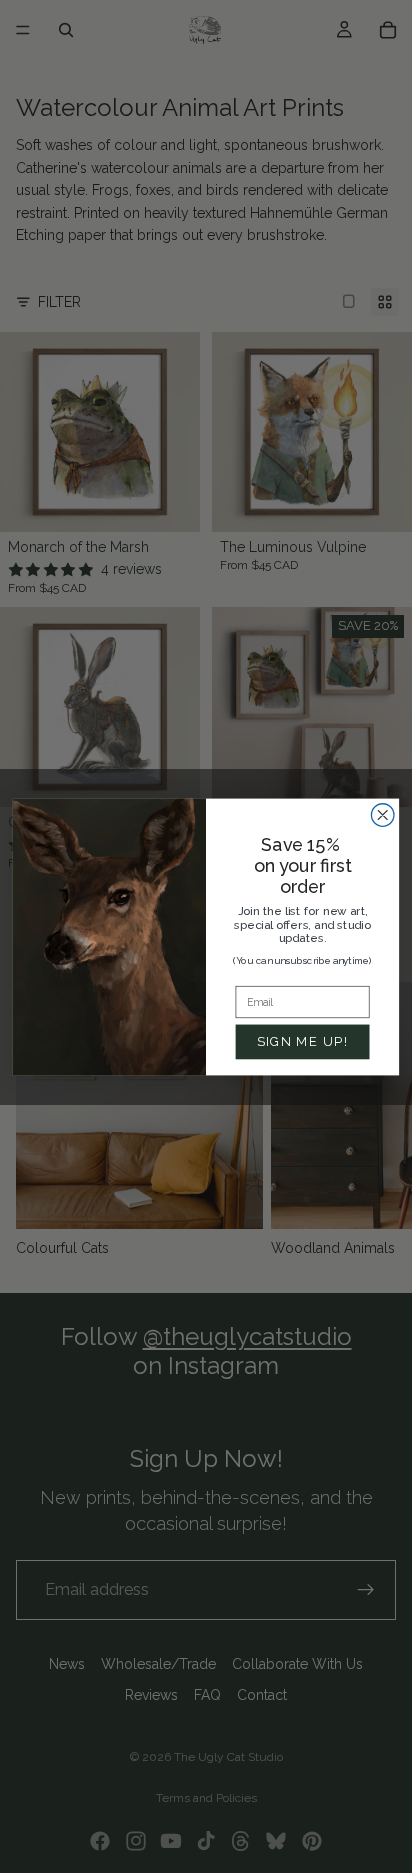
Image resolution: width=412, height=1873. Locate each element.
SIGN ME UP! (302, 1041)
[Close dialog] (382, 814)
